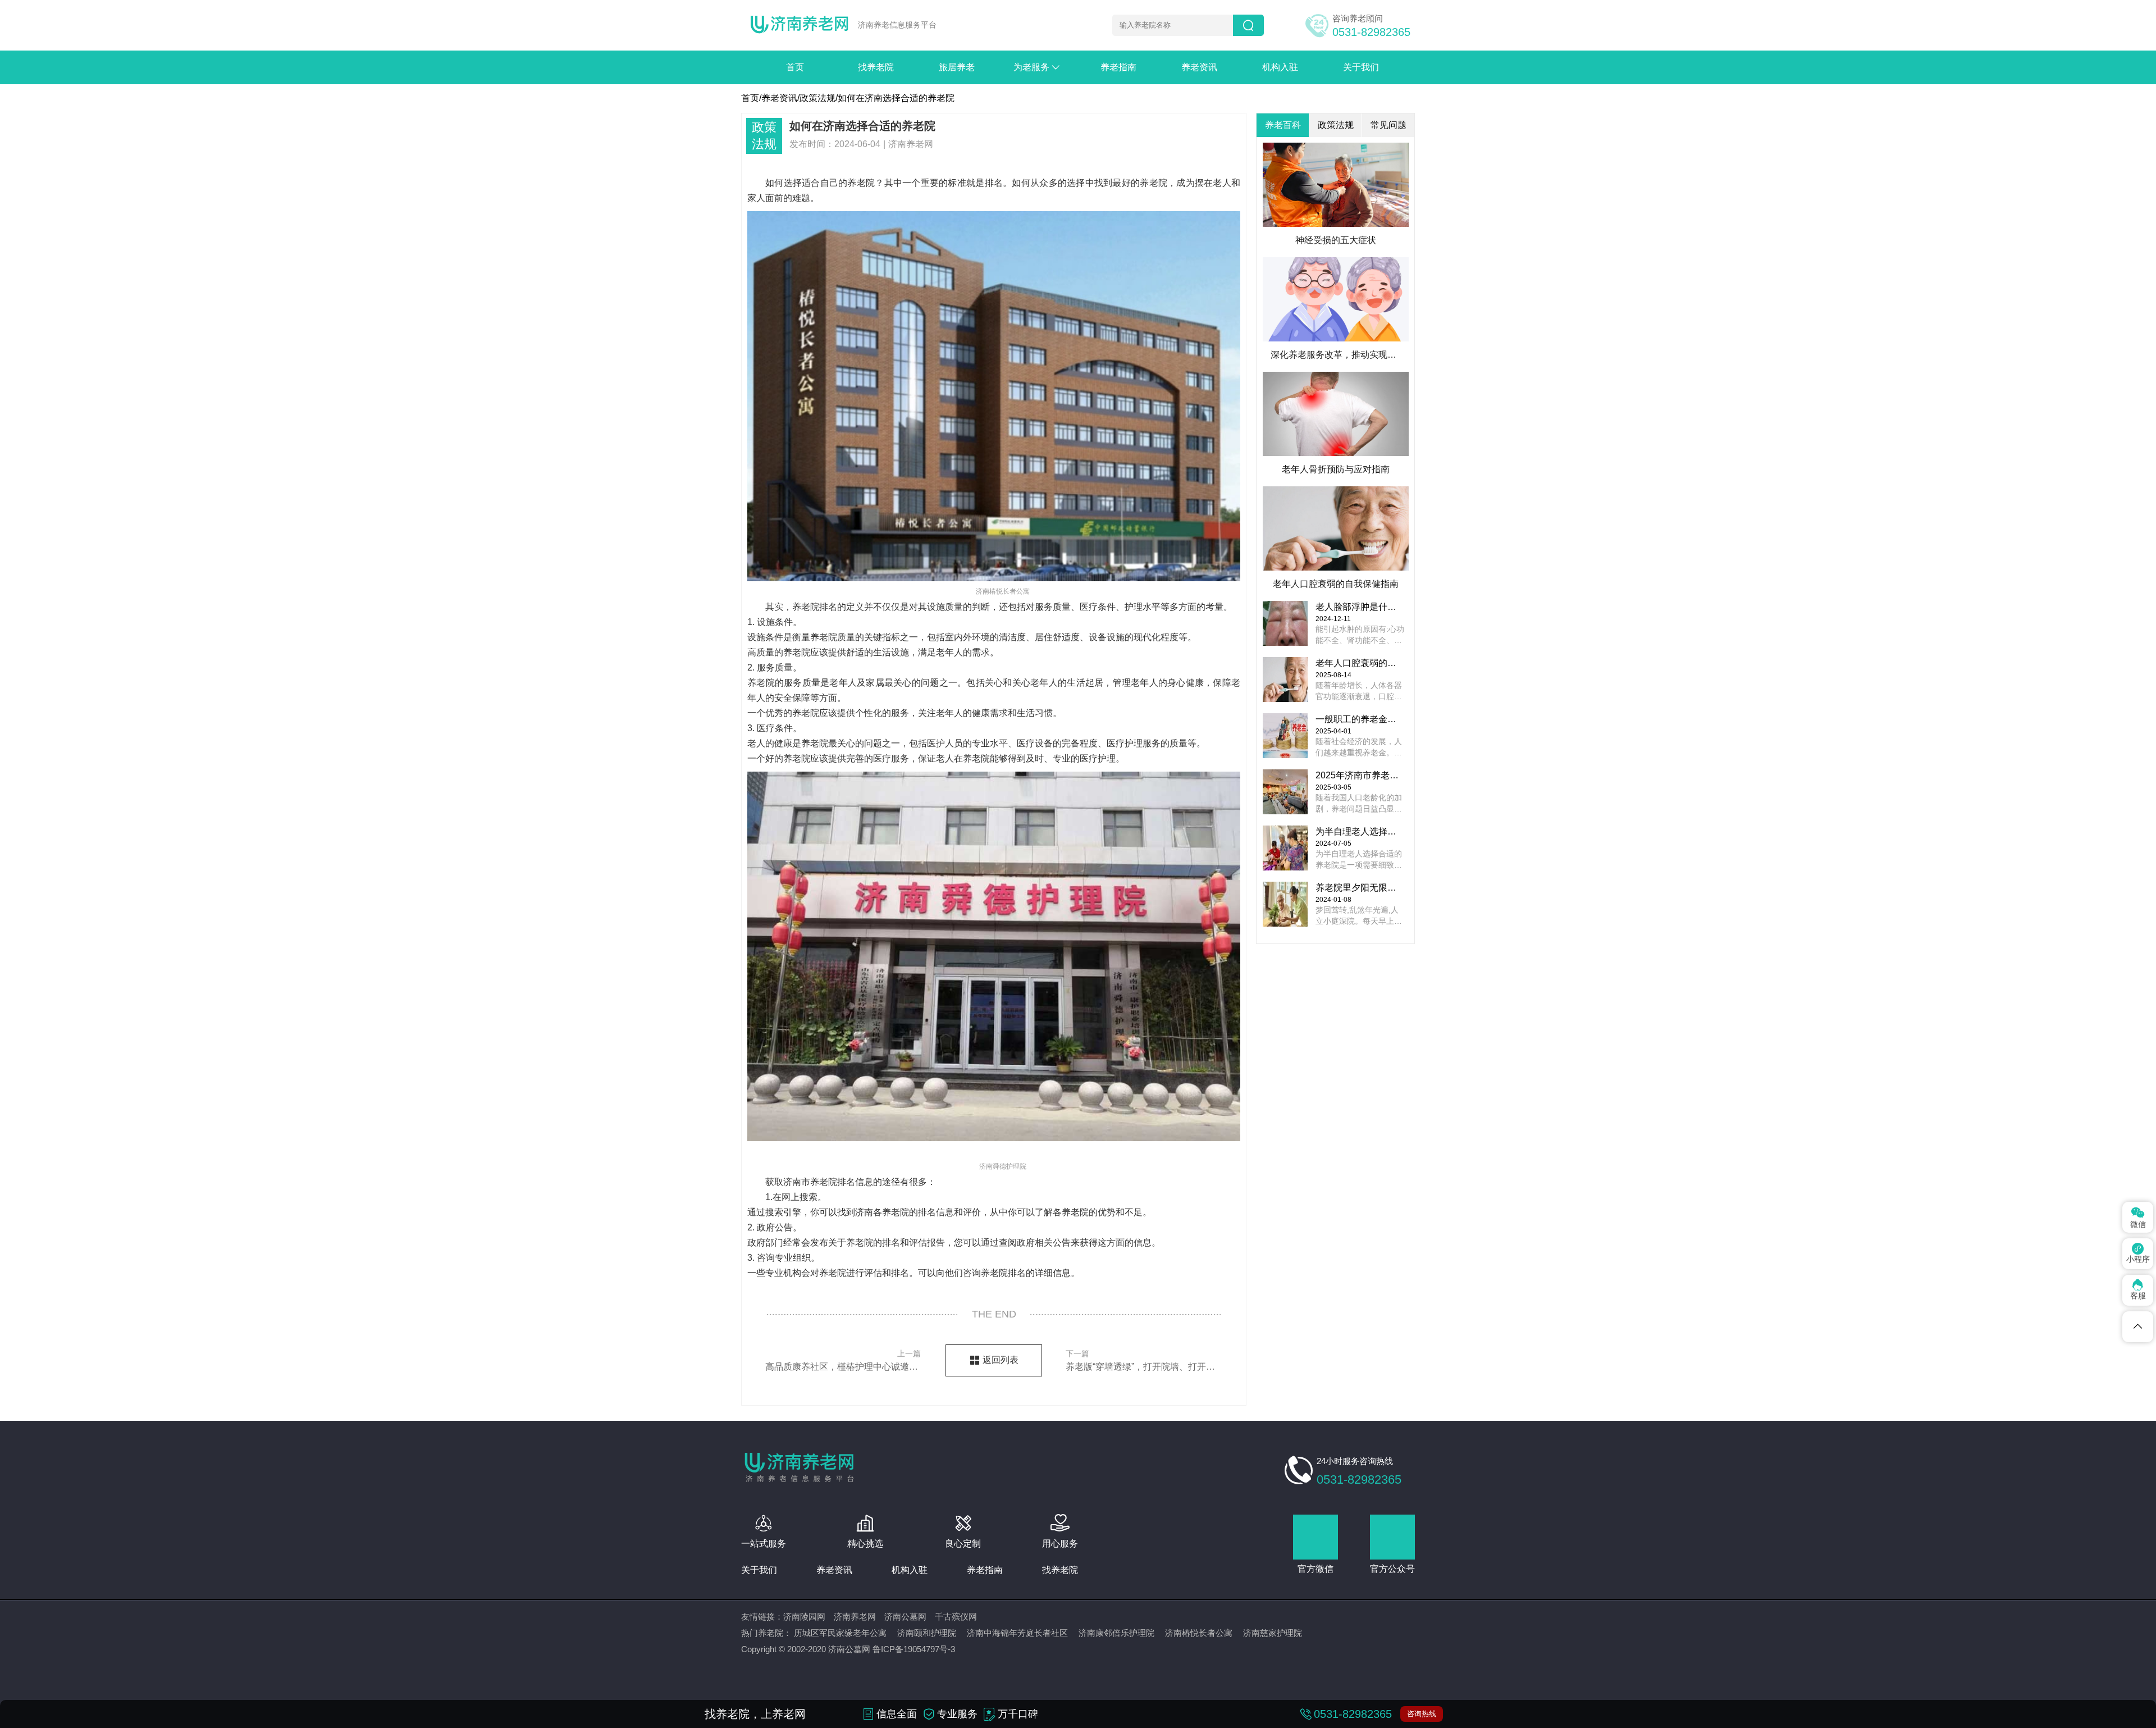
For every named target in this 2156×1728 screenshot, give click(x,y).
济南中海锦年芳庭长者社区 (1017, 1633)
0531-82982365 (1371, 32)
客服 (2138, 1290)
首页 (795, 67)
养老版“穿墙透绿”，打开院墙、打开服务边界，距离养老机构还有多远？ (1143, 1360)
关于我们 (1361, 67)
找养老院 (876, 67)
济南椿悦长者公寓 (1199, 1633)
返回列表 (1001, 1360)
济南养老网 (855, 1617)
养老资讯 (1199, 67)
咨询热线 (1422, 1714)
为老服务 (1038, 67)
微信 (2138, 1217)
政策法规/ (819, 98)
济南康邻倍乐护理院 (1116, 1633)
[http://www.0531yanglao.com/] (800, 26)
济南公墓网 (905, 1617)
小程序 (2138, 1253)
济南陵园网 (804, 1617)
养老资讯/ (780, 98)
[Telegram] (2138, 1327)
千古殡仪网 (956, 1617)
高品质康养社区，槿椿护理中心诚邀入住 (843, 1360)
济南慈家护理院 (1273, 1633)
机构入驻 (1280, 67)
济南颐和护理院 (927, 1633)
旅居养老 (957, 67)
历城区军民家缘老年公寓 (840, 1633)
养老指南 (1118, 67)
